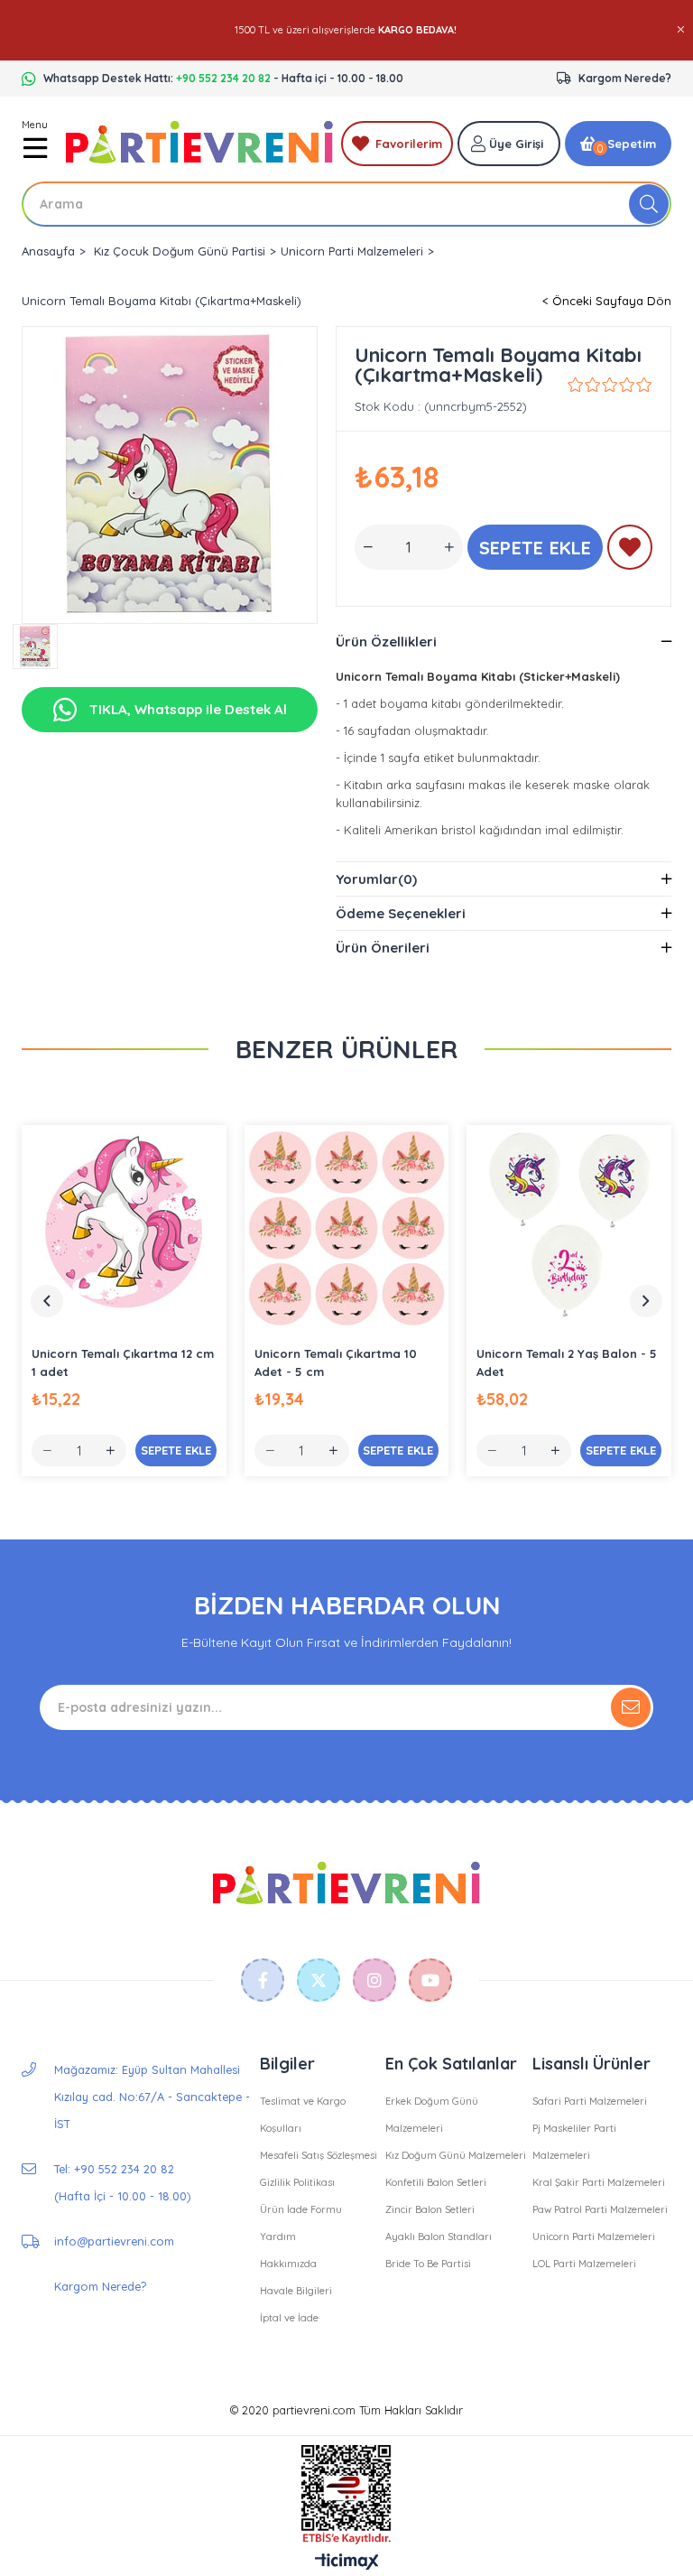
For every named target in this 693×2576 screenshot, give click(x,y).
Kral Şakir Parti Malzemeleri (599, 2182)
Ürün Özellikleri (386, 642)
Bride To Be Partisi (428, 2264)
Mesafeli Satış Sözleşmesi (319, 2155)
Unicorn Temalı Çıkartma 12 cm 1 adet (123, 1362)
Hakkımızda (288, 2264)
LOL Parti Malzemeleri (584, 2264)
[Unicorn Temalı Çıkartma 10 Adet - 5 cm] (347, 1228)
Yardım (278, 2237)
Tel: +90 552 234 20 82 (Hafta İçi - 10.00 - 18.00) (122, 2182)
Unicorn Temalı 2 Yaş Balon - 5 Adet (567, 1362)
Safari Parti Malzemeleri (590, 2101)
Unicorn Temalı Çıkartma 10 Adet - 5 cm (336, 1362)
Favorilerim (409, 144)
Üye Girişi (516, 144)
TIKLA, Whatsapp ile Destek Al (186, 709)
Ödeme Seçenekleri (401, 913)
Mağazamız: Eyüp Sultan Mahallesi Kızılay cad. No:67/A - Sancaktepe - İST (152, 2097)
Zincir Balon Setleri (430, 2209)
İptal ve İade (289, 2318)
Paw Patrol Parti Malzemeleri (600, 2209)
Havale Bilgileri (296, 2291)
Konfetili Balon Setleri (436, 2182)
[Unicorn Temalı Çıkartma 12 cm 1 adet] (124, 1228)
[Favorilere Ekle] (630, 551)
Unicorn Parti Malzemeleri (594, 2237)
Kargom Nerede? (625, 78)
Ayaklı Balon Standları (439, 2237)
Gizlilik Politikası (297, 2182)
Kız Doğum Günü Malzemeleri (456, 2155)
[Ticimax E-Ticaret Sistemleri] (347, 2562)
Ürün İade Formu (301, 2209)
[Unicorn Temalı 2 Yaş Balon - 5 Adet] (569, 1228)
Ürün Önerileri (383, 948)
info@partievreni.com (114, 2241)
